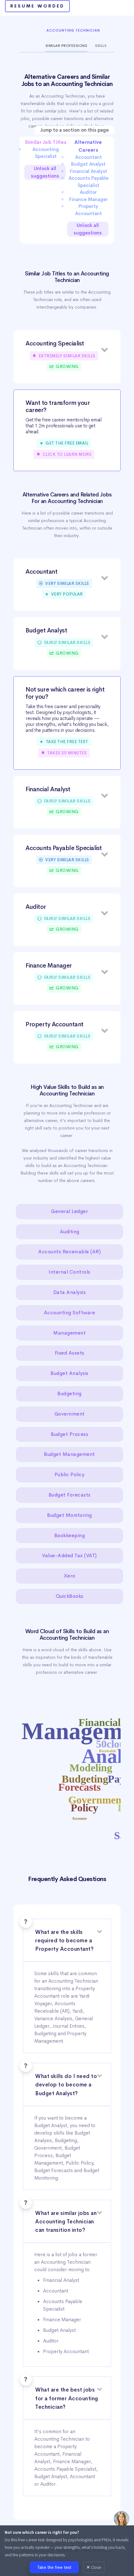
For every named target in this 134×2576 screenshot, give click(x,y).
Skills (101, 46)
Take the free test (54, 2567)
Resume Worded (37, 6)
